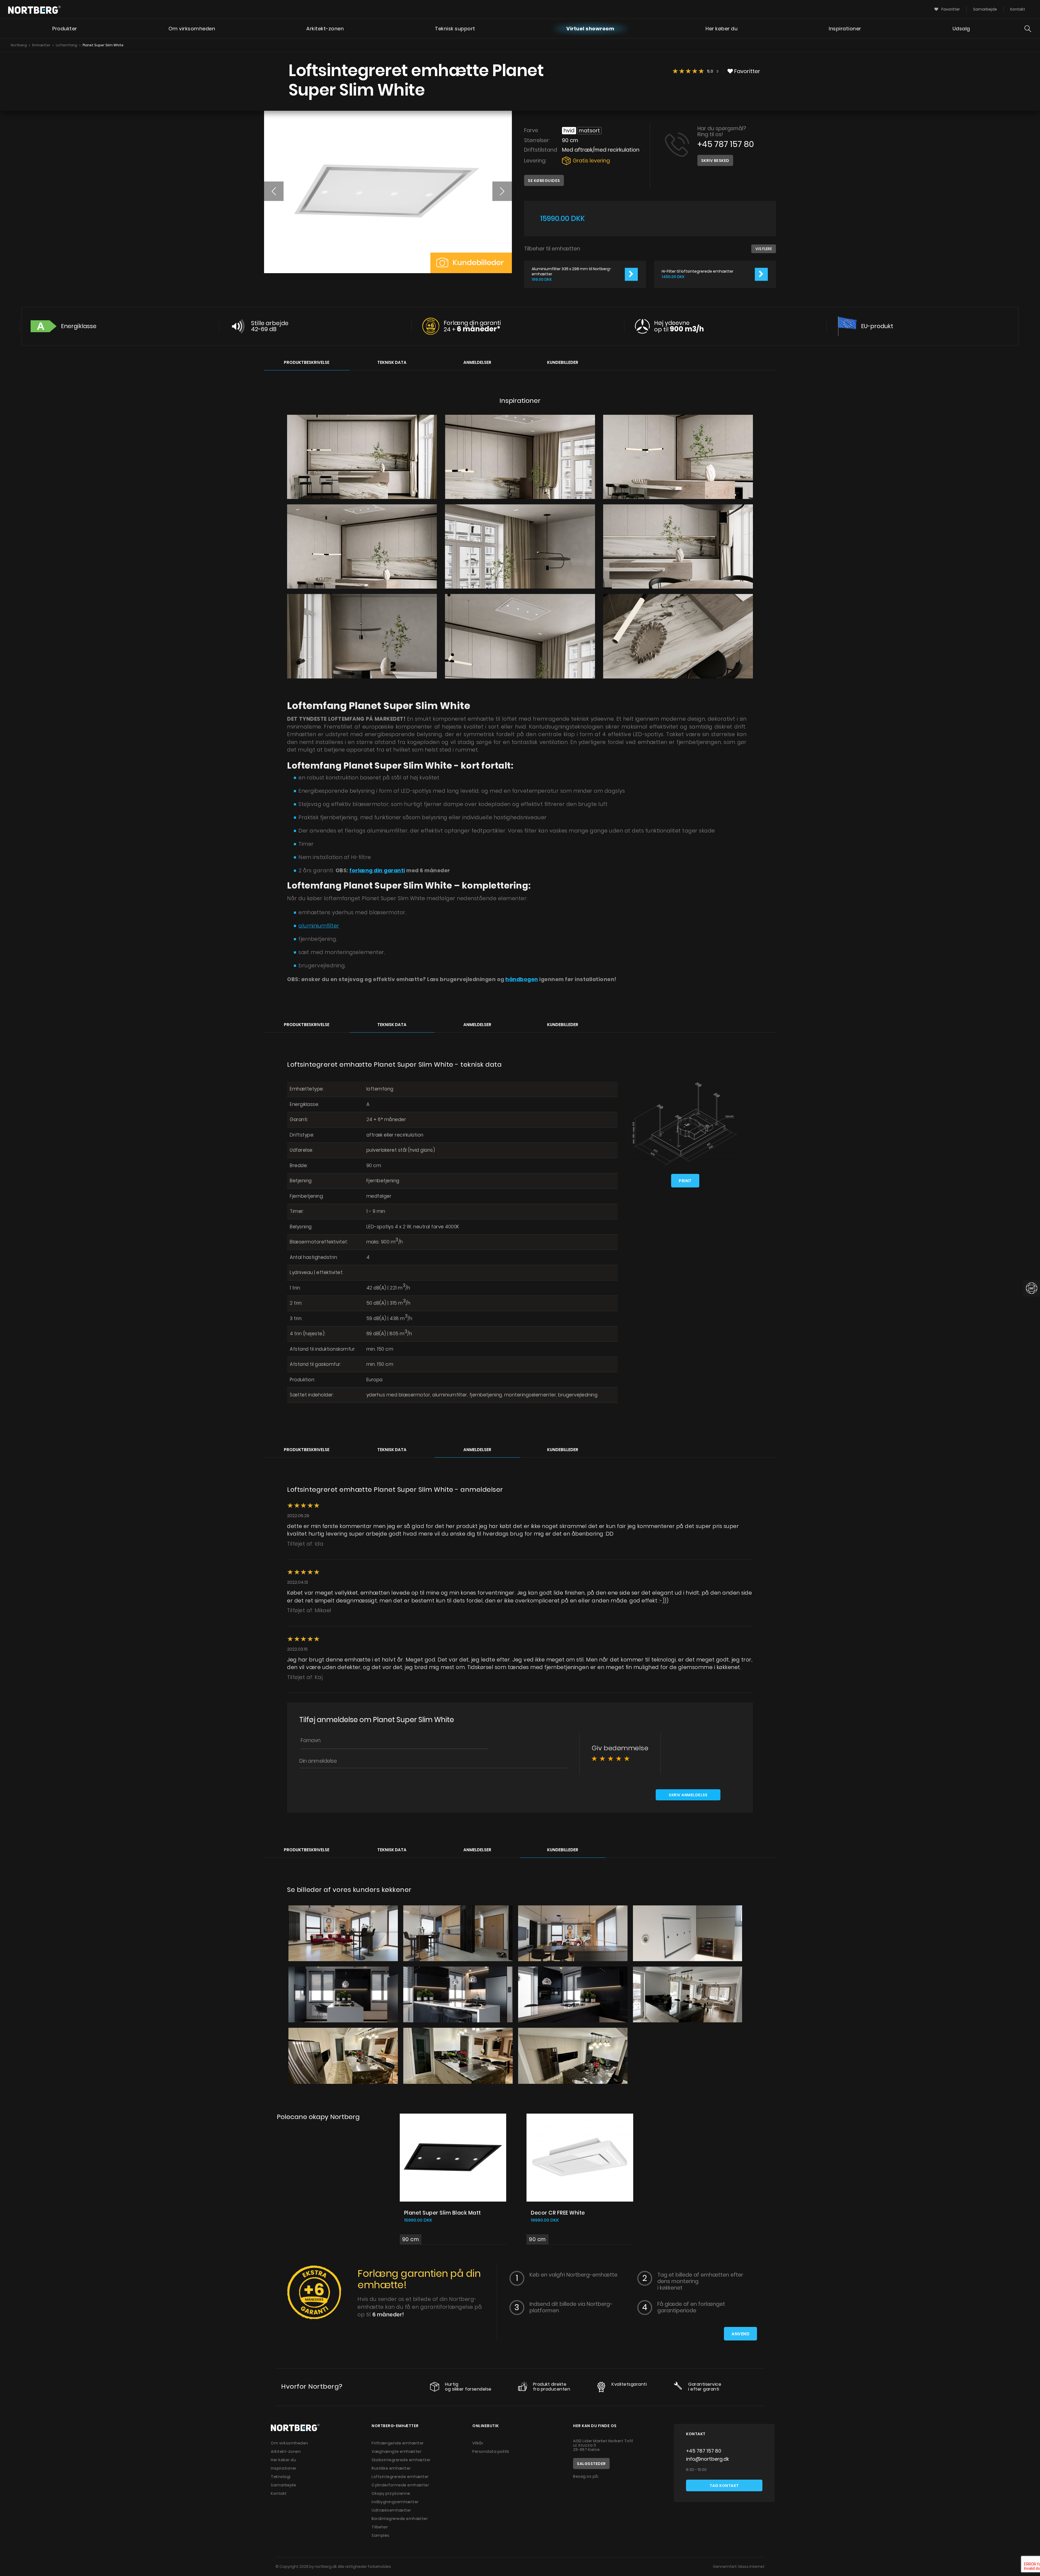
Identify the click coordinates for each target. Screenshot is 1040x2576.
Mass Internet (751, 2567)
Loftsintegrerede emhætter (400, 2477)
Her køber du (721, 29)
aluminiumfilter (319, 926)
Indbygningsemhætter (395, 2502)
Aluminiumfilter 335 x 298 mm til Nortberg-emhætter (572, 272)
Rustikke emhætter (391, 2468)
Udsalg (961, 29)
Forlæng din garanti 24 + (472, 326)
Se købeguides (544, 181)
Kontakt (1018, 9)
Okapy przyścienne (391, 2493)
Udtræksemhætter (391, 2510)
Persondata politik (491, 2451)
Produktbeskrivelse (307, 362)
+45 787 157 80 (726, 144)
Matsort (589, 131)
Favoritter (950, 9)
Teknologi (281, 2477)
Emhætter (41, 45)
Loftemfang (66, 45)
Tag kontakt (724, 2486)
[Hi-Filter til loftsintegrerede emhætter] (761, 274)
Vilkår (478, 2443)
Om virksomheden (192, 29)
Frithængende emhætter (398, 2443)
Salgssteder (591, 2464)
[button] (274, 191)
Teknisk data (392, 362)
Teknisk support (455, 29)
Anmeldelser (477, 362)
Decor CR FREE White (558, 2213)
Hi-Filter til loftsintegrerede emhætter (698, 271)
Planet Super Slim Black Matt (443, 2213)
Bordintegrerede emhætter (400, 2519)
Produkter (65, 29)
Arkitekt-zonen (325, 29)
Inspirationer (845, 29)
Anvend (740, 2334)
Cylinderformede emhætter (400, 2485)
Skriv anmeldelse (688, 1795)
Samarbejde (985, 9)
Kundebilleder (477, 262)
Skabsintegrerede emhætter (401, 2460)
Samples (381, 2535)
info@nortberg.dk (708, 2459)
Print (685, 1181)
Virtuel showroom (590, 29)
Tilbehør (380, 2527)
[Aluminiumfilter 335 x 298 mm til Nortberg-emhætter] (631, 274)
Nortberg (19, 45)
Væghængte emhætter (396, 2451)
